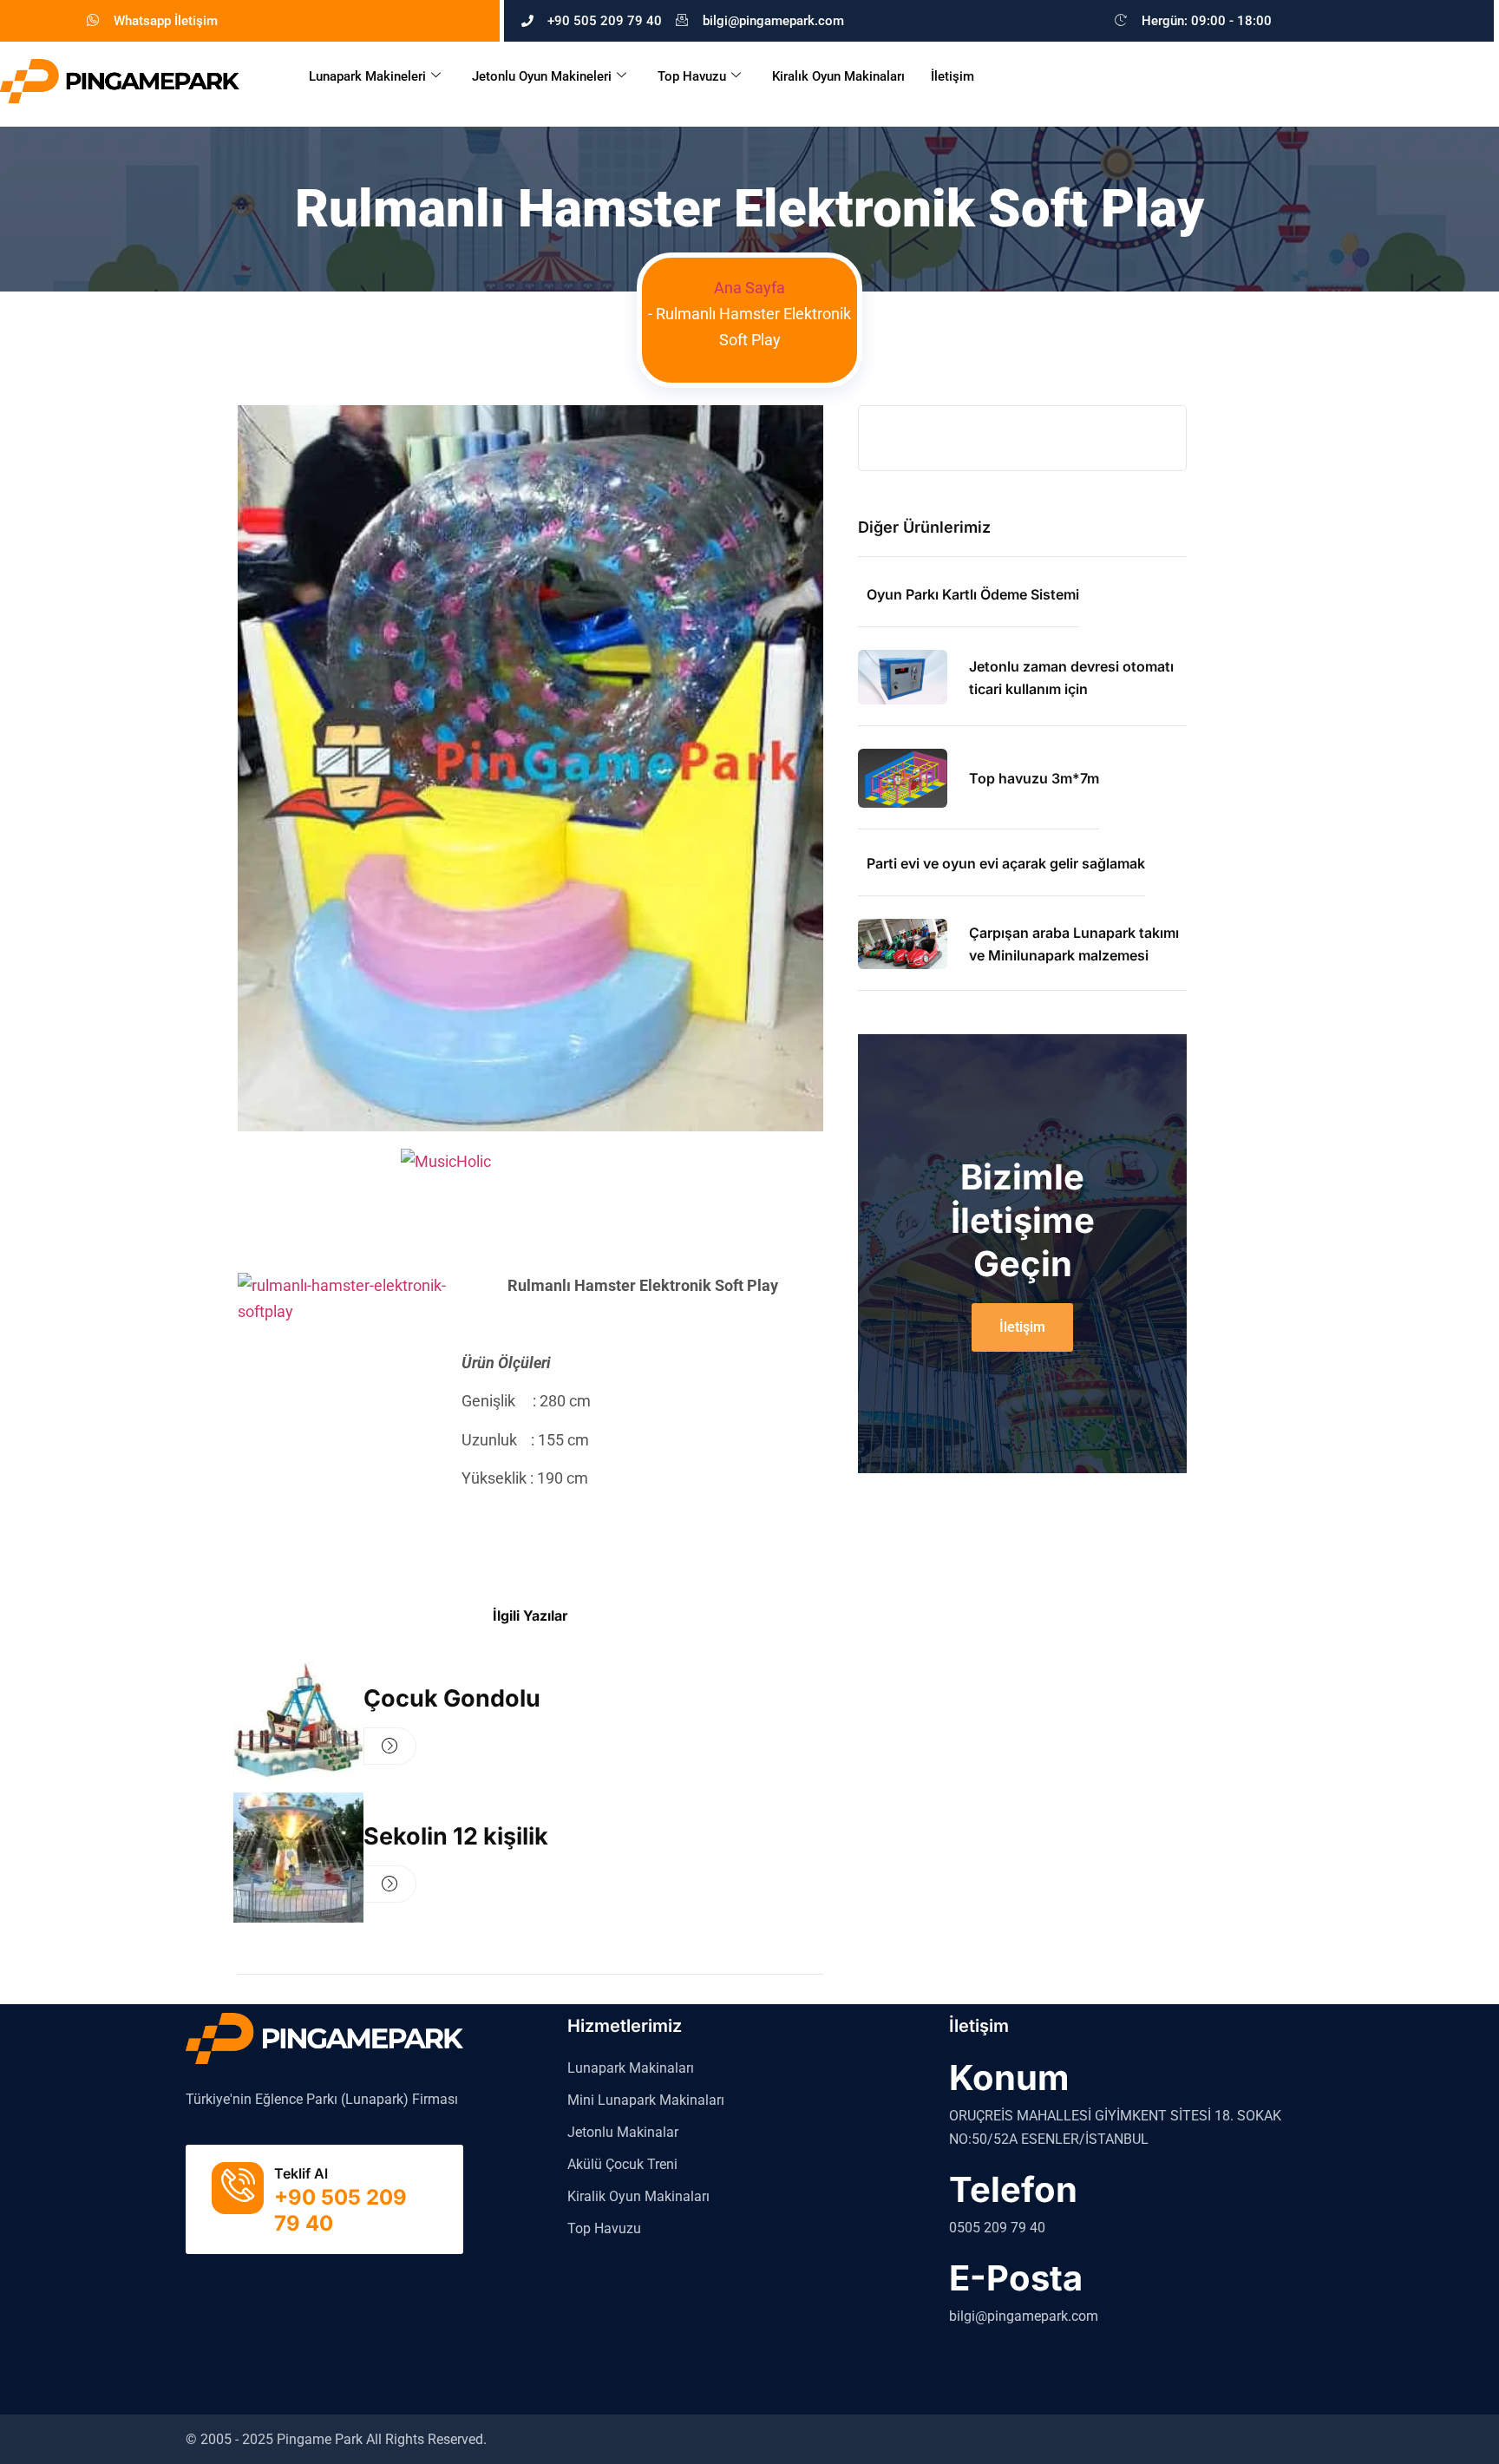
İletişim (952, 76)
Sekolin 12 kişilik (456, 1836)
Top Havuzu (692, 76)
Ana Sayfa (749, 288)
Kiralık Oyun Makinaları (838, 76)
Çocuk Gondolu (452, 1698)
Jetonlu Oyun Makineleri (542, 76)
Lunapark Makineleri (367, 76)
